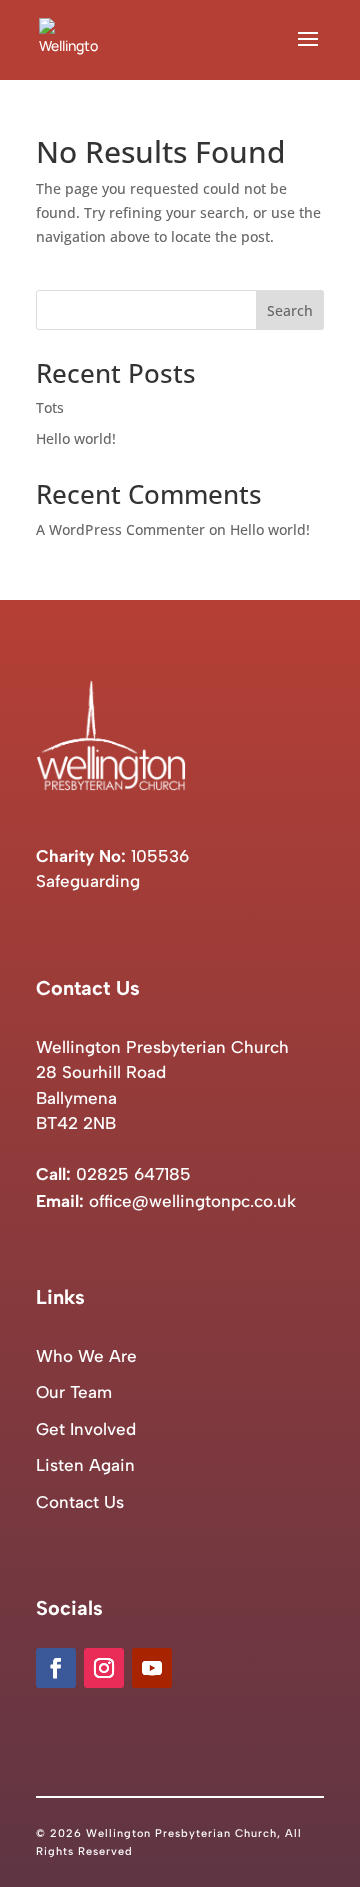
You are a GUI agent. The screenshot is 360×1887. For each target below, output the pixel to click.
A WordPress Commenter (120, 529)
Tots (50, 407)
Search (290, 310)
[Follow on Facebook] (56, 1668)
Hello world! (76, 438)
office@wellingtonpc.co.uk (192, 1201)
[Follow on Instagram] (104, 1668)
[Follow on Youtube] (152, 1668)
